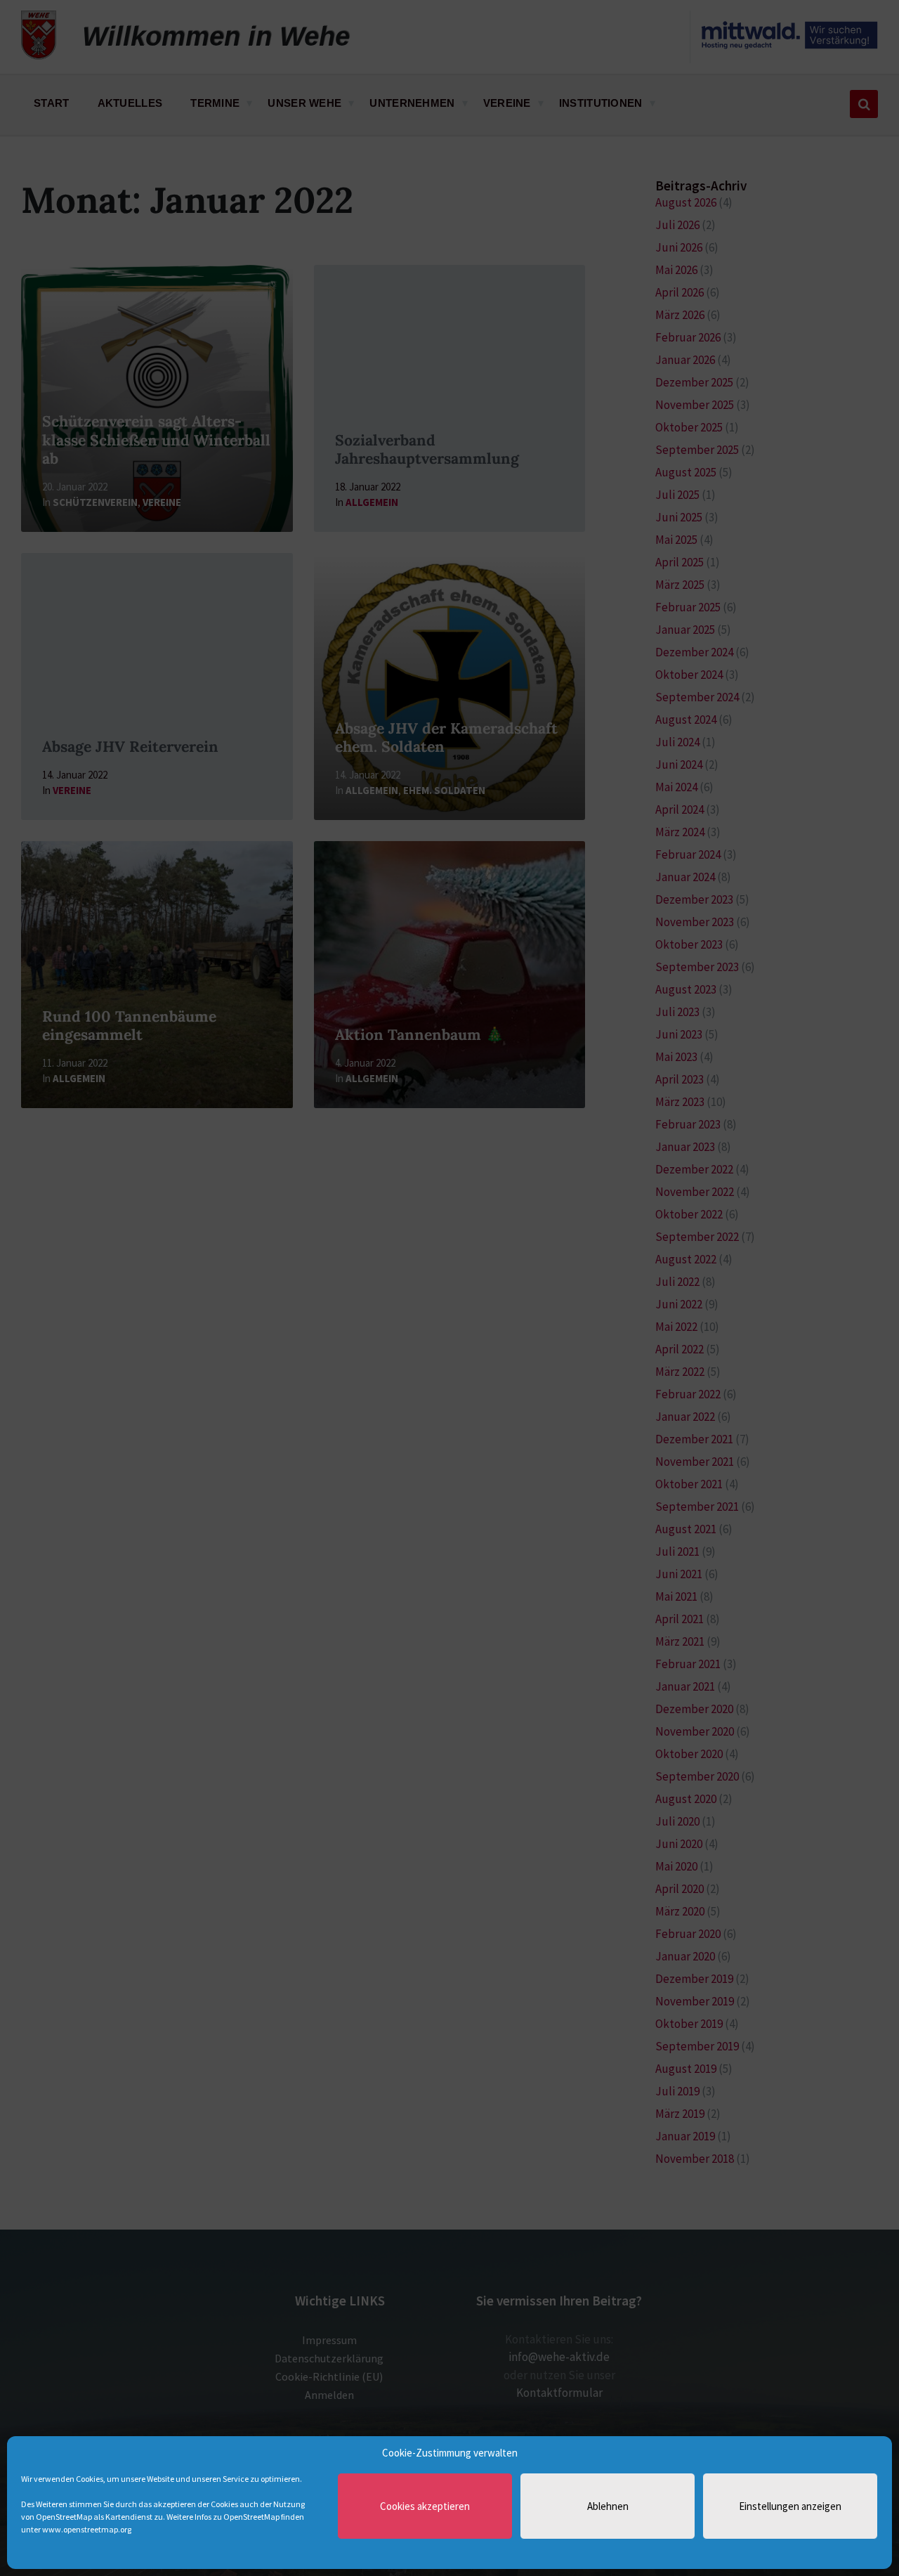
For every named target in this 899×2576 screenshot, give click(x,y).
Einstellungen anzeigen (790, 2506)
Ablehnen (608, 2506)
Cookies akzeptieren (425, 2506)
